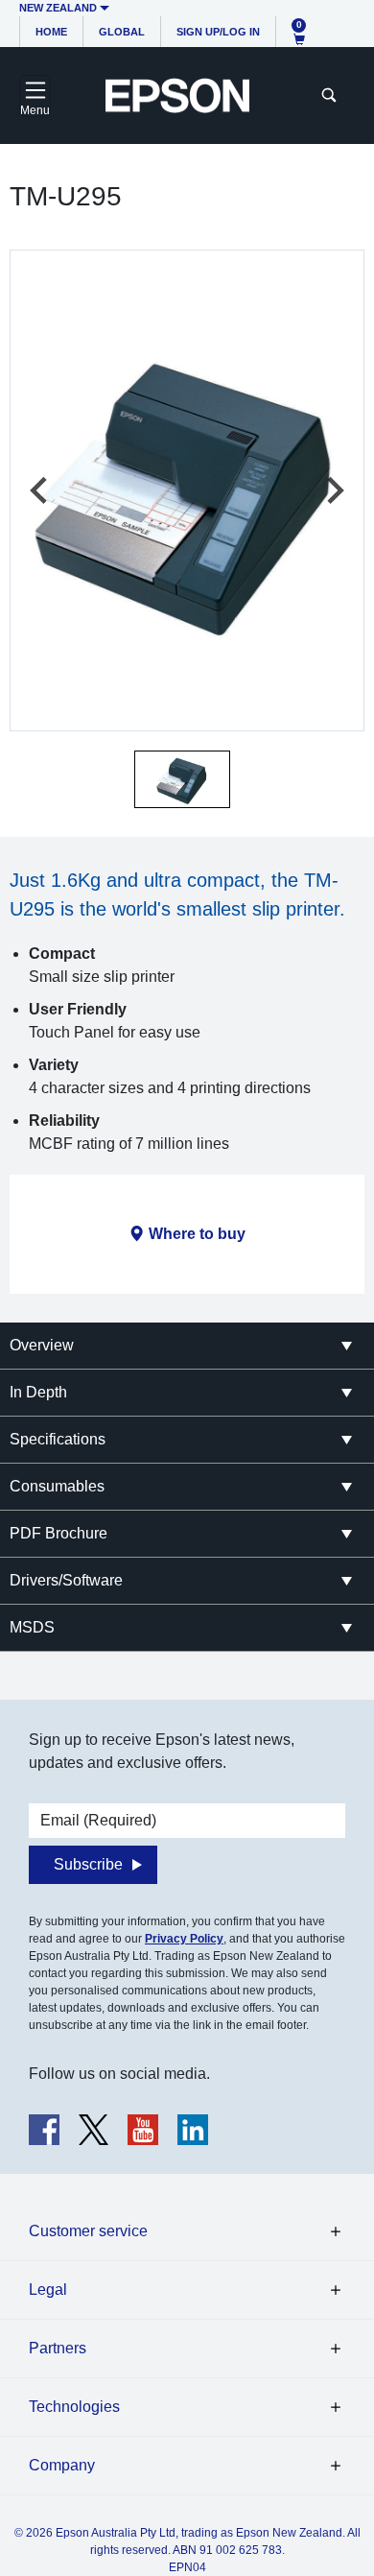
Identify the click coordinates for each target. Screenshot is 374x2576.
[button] (182, 779)
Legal (48, 2290)
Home (51, 32)
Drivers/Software (66, 1580)
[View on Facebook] (44, 2130)
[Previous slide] (40, 490)
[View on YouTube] (143, 2130)
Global (122, 32)
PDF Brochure (58, 1533)
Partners (58, 2348)
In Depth (38, 1392)
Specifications (58, 1439)
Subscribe (88, 1864)
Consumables (57, 1486)
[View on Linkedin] (193, 2130)
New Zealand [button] (58, 8)
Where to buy (197, 1234)
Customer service (88, 2231)
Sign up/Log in (218, 32)
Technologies (74, 2407)
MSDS (32, 1627)
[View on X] (93, 2130)
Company (62, 2465)
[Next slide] (334, 490)
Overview (42, 1345)
